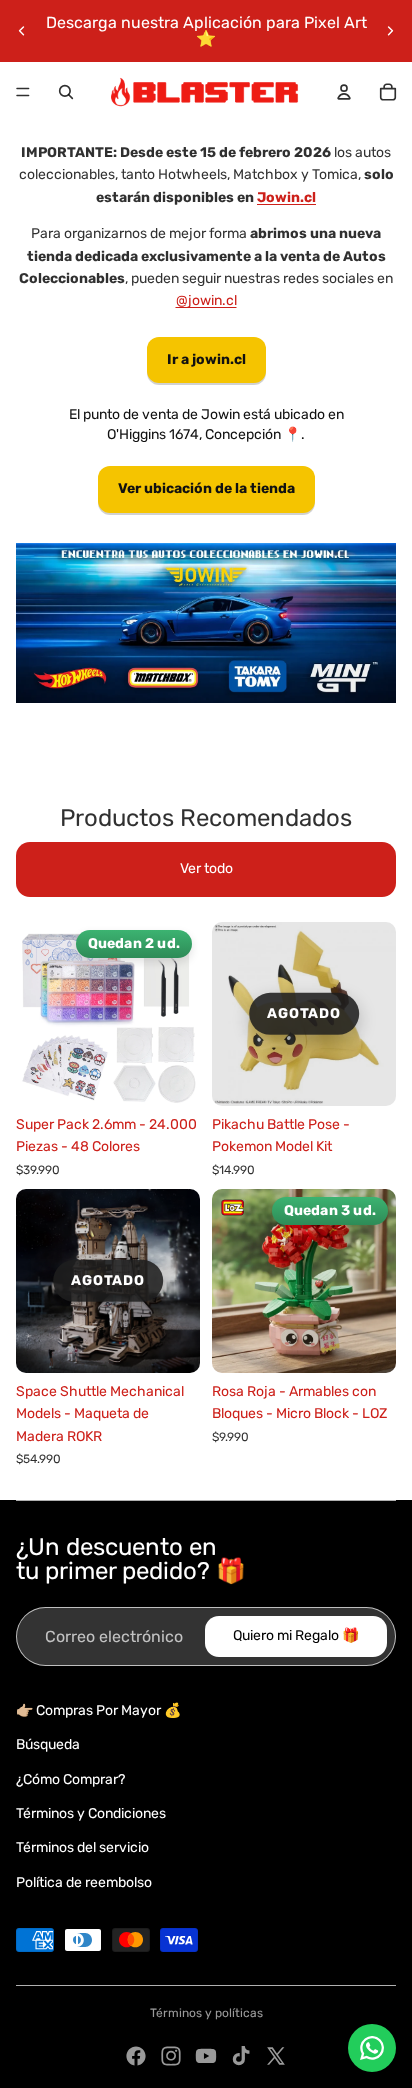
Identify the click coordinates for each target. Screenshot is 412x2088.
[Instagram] (171, 2056)
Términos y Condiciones (91, 1813)
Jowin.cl (286, 197)
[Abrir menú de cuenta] (344, 92)
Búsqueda (48, 1744)
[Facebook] (136, 2056)
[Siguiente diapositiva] (390, 31)
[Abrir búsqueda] (66, 92)
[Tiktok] (241, 2056)
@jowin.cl (206, 300)
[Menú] (23, 92)
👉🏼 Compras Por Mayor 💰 (98, 1710)
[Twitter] (276, 2056)
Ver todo (206, 868)
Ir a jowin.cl (206, 359)
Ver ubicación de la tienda (206, 488)
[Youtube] (206, 2056)
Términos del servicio (82, 1847)
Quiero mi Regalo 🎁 (296, 1635)
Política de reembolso (84, 1882)
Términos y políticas (206, 2013)
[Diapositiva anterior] (22, 31)
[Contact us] (372, 2048)
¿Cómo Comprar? (70, 1779)
